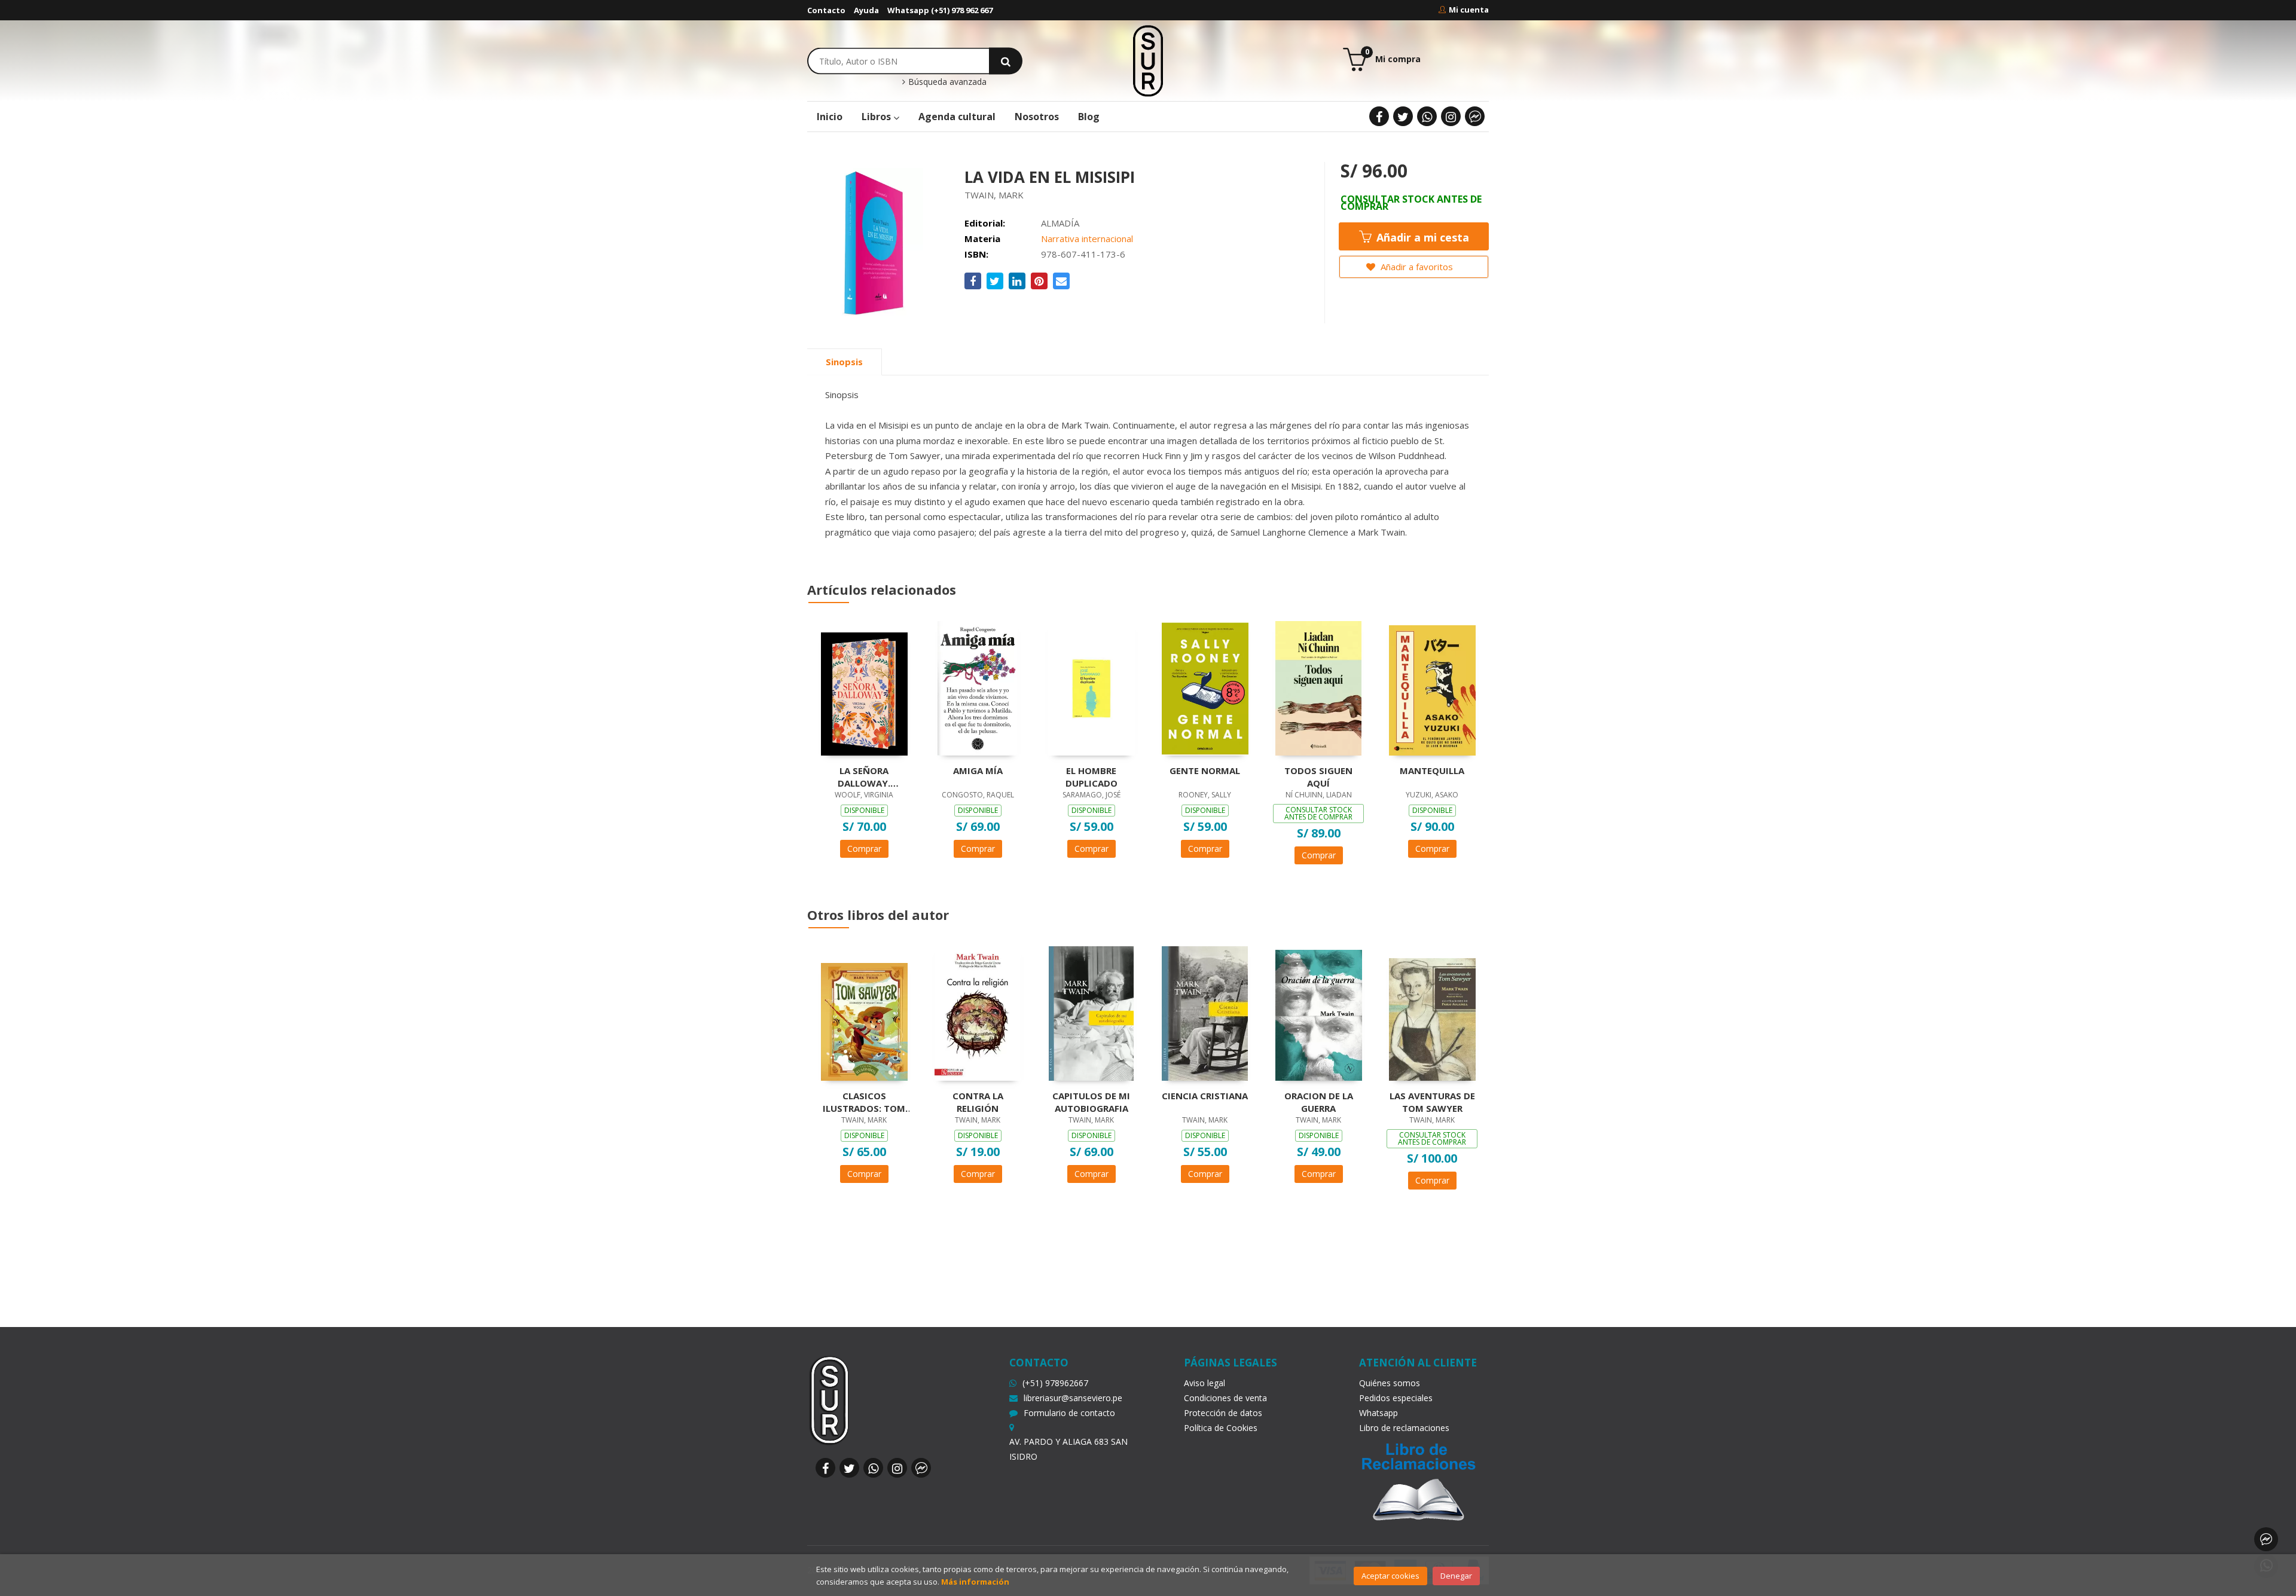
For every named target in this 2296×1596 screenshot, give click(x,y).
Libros (877, 117)
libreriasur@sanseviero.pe (1073, 1398)
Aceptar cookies (1390, 1576)
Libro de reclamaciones (1404, 1428)
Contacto (826, 10)
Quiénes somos (1390, 1383)
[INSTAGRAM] (1451, 116)
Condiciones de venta (1225, 1398)
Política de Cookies (1221, 1428)
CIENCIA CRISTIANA (1205, 1096)
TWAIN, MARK (994, 195)
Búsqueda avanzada (946, 82)
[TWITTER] (1403, 116)
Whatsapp (1378, 1413)
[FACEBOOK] (1379, 116)
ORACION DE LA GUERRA (1319, 1102)
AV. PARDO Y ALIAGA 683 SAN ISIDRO (1068, 1449)
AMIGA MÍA (978, 771)
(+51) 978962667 (1055, 1383)
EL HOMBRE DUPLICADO (1091, 776)
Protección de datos (1223, 1413)
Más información (975, 1582)
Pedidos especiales (1396, 1398)
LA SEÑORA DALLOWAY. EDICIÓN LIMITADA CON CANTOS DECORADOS (864, 776)
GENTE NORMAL (1205, 771)
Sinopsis (844, 362)
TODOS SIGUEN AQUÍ (1318, 776)
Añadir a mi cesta (1421, 237)
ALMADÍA (1060, 223)
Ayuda (866, 10)
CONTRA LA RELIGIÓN (978, 1102)
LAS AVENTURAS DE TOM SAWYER (1432, 1102)
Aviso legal (1205, 1383)
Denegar (1456, 1576)
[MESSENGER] (1475, 116)
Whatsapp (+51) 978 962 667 (940, 10)
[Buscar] (1006, 61)
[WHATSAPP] (1427, 116)
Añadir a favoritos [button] (1416, 267)
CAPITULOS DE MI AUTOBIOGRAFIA (1091, 1102)
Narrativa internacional (1087, 239)
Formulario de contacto (1069, 1413)
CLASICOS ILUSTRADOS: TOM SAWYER (864, 1102)
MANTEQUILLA (1432, 771)
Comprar (864, 849)
